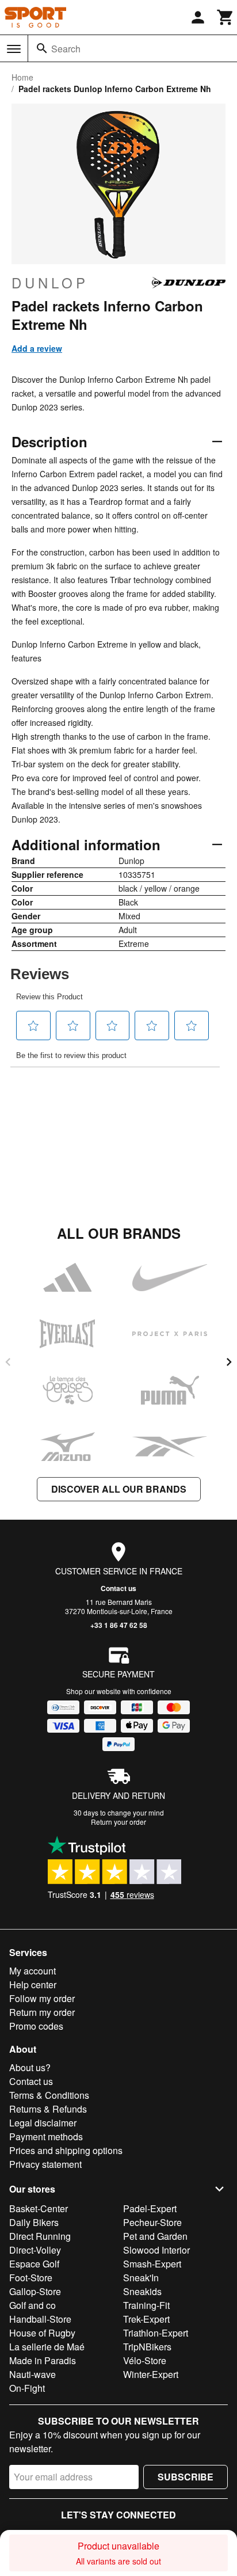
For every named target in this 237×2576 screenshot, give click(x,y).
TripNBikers (147, 2347)
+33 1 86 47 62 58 (119, 1625)
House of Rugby (42, 2333)
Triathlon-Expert (156, 2333)
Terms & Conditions (49, 2095)
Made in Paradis (43, 2360)
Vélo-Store (145, 2360)
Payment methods (46, 2136)
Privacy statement (45, 2164)
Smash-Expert (152, 2264)
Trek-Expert (146, 2319)
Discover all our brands (119, 1489)
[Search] (42, 48)
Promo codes (36, 2026)
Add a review (37, 348)
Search (66, 49)
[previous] (8, 1362)
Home (22, 77)
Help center (33, 1985)
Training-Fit (146, 2305)
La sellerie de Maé (47, 2347)
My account (33, 1971)
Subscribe (186, 2477)
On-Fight (27, 2388)
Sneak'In (141, 2278)
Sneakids (142, 2291)
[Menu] (14, 49)
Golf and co (33, 2305)
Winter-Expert (151, 2374)
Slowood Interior (156, 2250)
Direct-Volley (35, 2250)
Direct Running (40, 2236)
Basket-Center (39, 2208)
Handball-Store (40, 2319)
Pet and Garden (155, 2236)
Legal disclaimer (43, 2123)
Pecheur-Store (152, 2222)
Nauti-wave (33, 2374)
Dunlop (50, 283)
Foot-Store (31, 2278)
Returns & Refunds (48, 2109)
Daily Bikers (34, 2222)
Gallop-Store (35, 2291)
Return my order (42, 2012)
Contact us (118, 1588)
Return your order (118, 1822)
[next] (229, 1362)
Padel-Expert (150, 2208)
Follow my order (42, 1998)
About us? (30, 2067)
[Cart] (225, 17)
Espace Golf (34, 2264)
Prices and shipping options (66, 2150)
